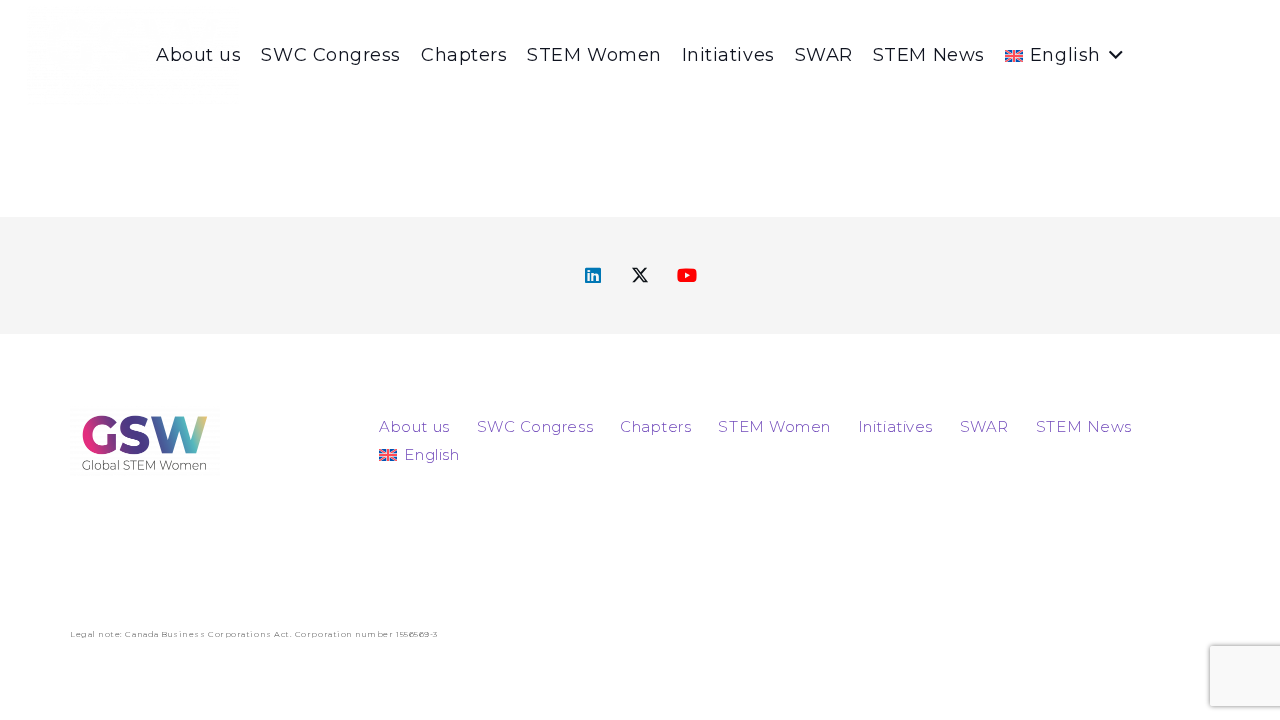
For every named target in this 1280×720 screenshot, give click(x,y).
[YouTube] (687, 275)
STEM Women (774, 426)
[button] (1112, 55)
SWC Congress (535, 426)
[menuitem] (419, 454)
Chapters (655, 426)
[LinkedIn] (593, 275)
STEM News (1084, 426)
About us (414, 426)
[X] (640, 275)
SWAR (984, 426)
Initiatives (895, 426)
